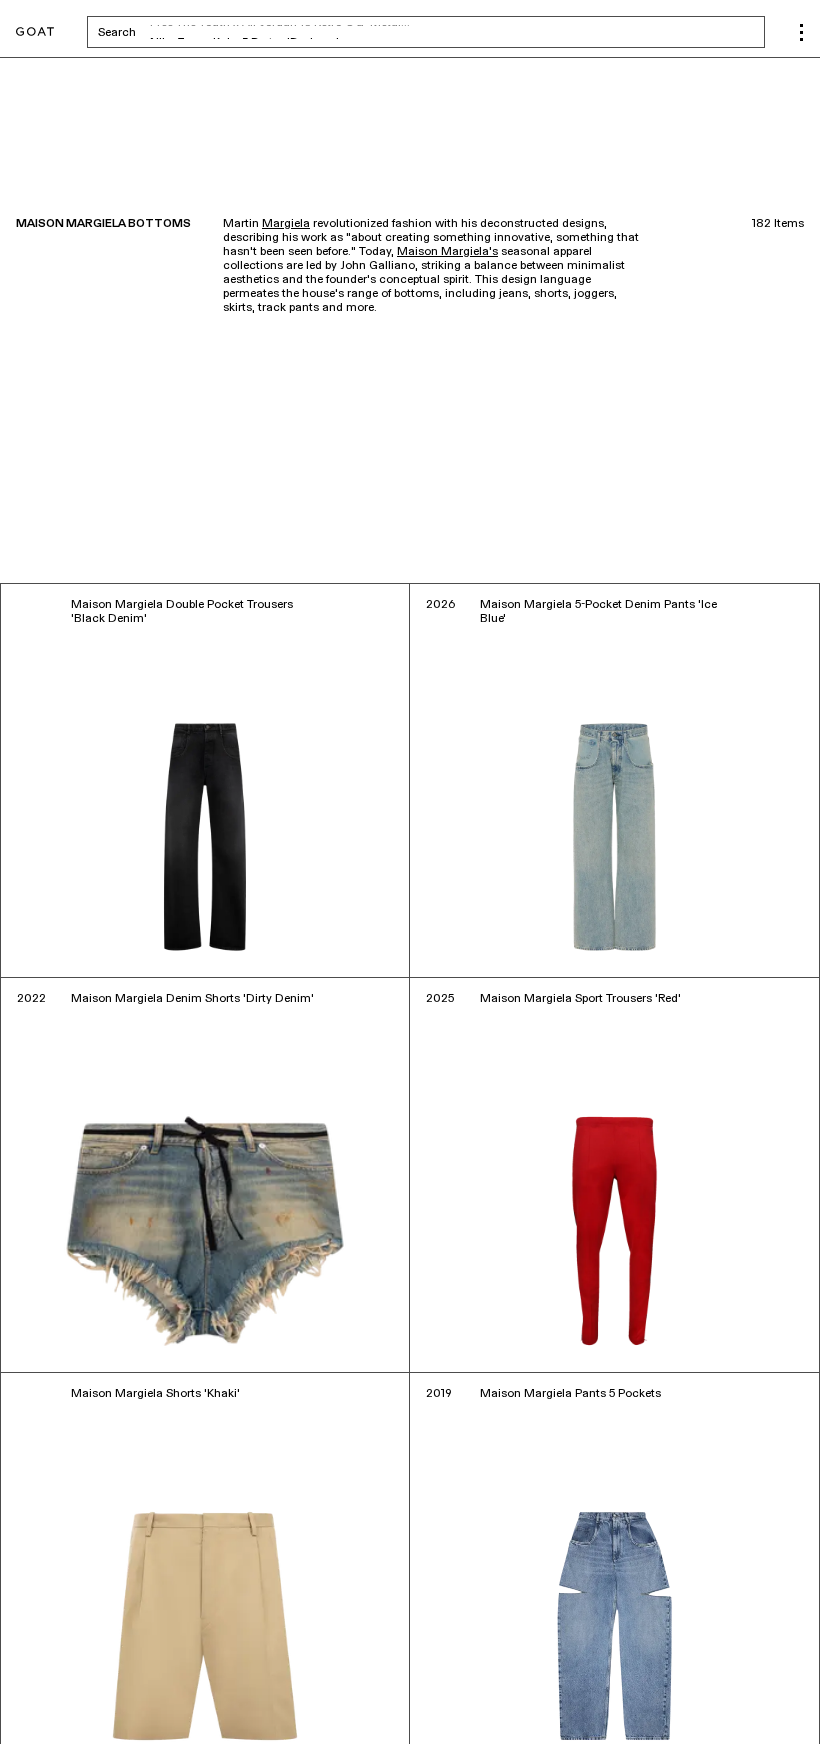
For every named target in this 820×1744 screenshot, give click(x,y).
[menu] (801, 32)
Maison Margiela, (67, 1683)
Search (273, 32)
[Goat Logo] (35, 32)
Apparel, (139, 1683)
